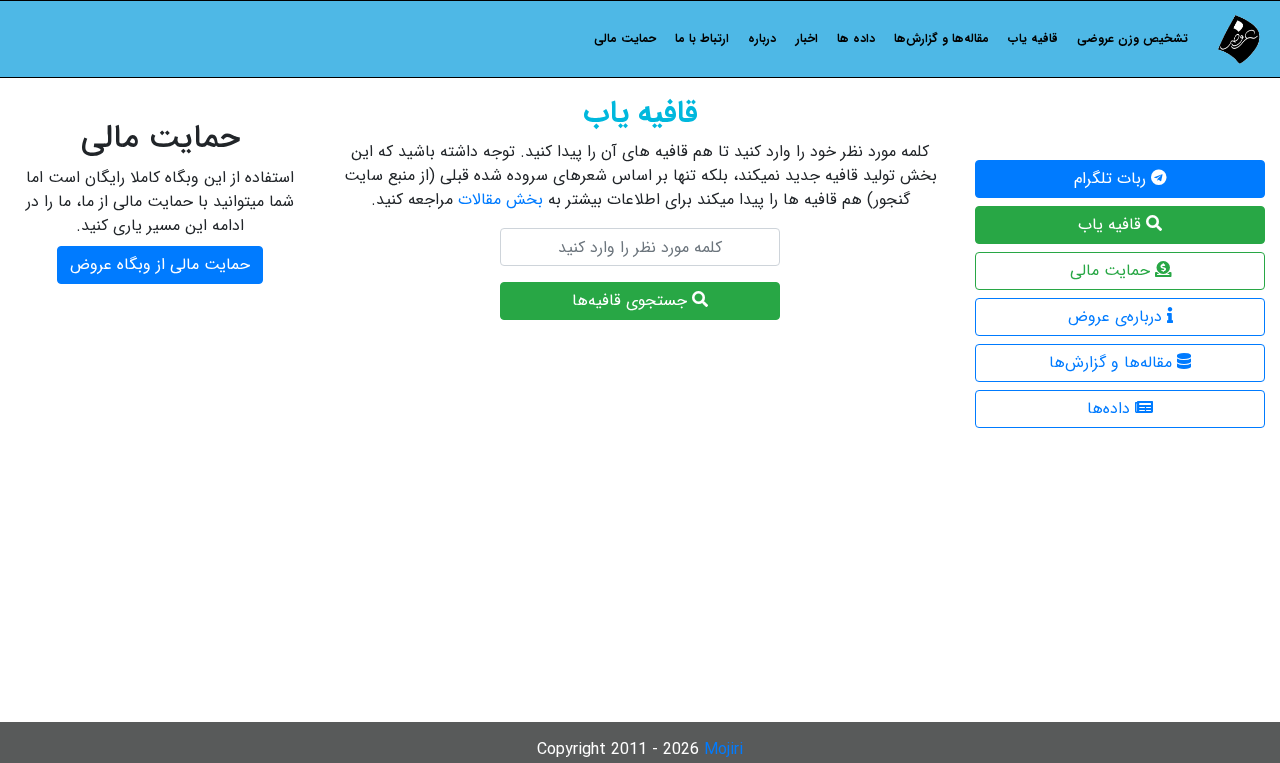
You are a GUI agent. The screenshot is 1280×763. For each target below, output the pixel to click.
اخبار (807, 38)
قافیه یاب (1033, 38)
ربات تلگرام (1112, 178)
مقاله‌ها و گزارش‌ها (941, 38)
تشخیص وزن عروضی (1132, 38)
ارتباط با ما (702, 38)
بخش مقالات (500, 199)
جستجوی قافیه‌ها (632, 300)
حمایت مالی (625, 38)
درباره (762, 38)
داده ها (856, 38)
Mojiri (723, 749)
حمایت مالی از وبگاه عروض (160, 264)
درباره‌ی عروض (1117, 316)
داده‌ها (1111, 408)
